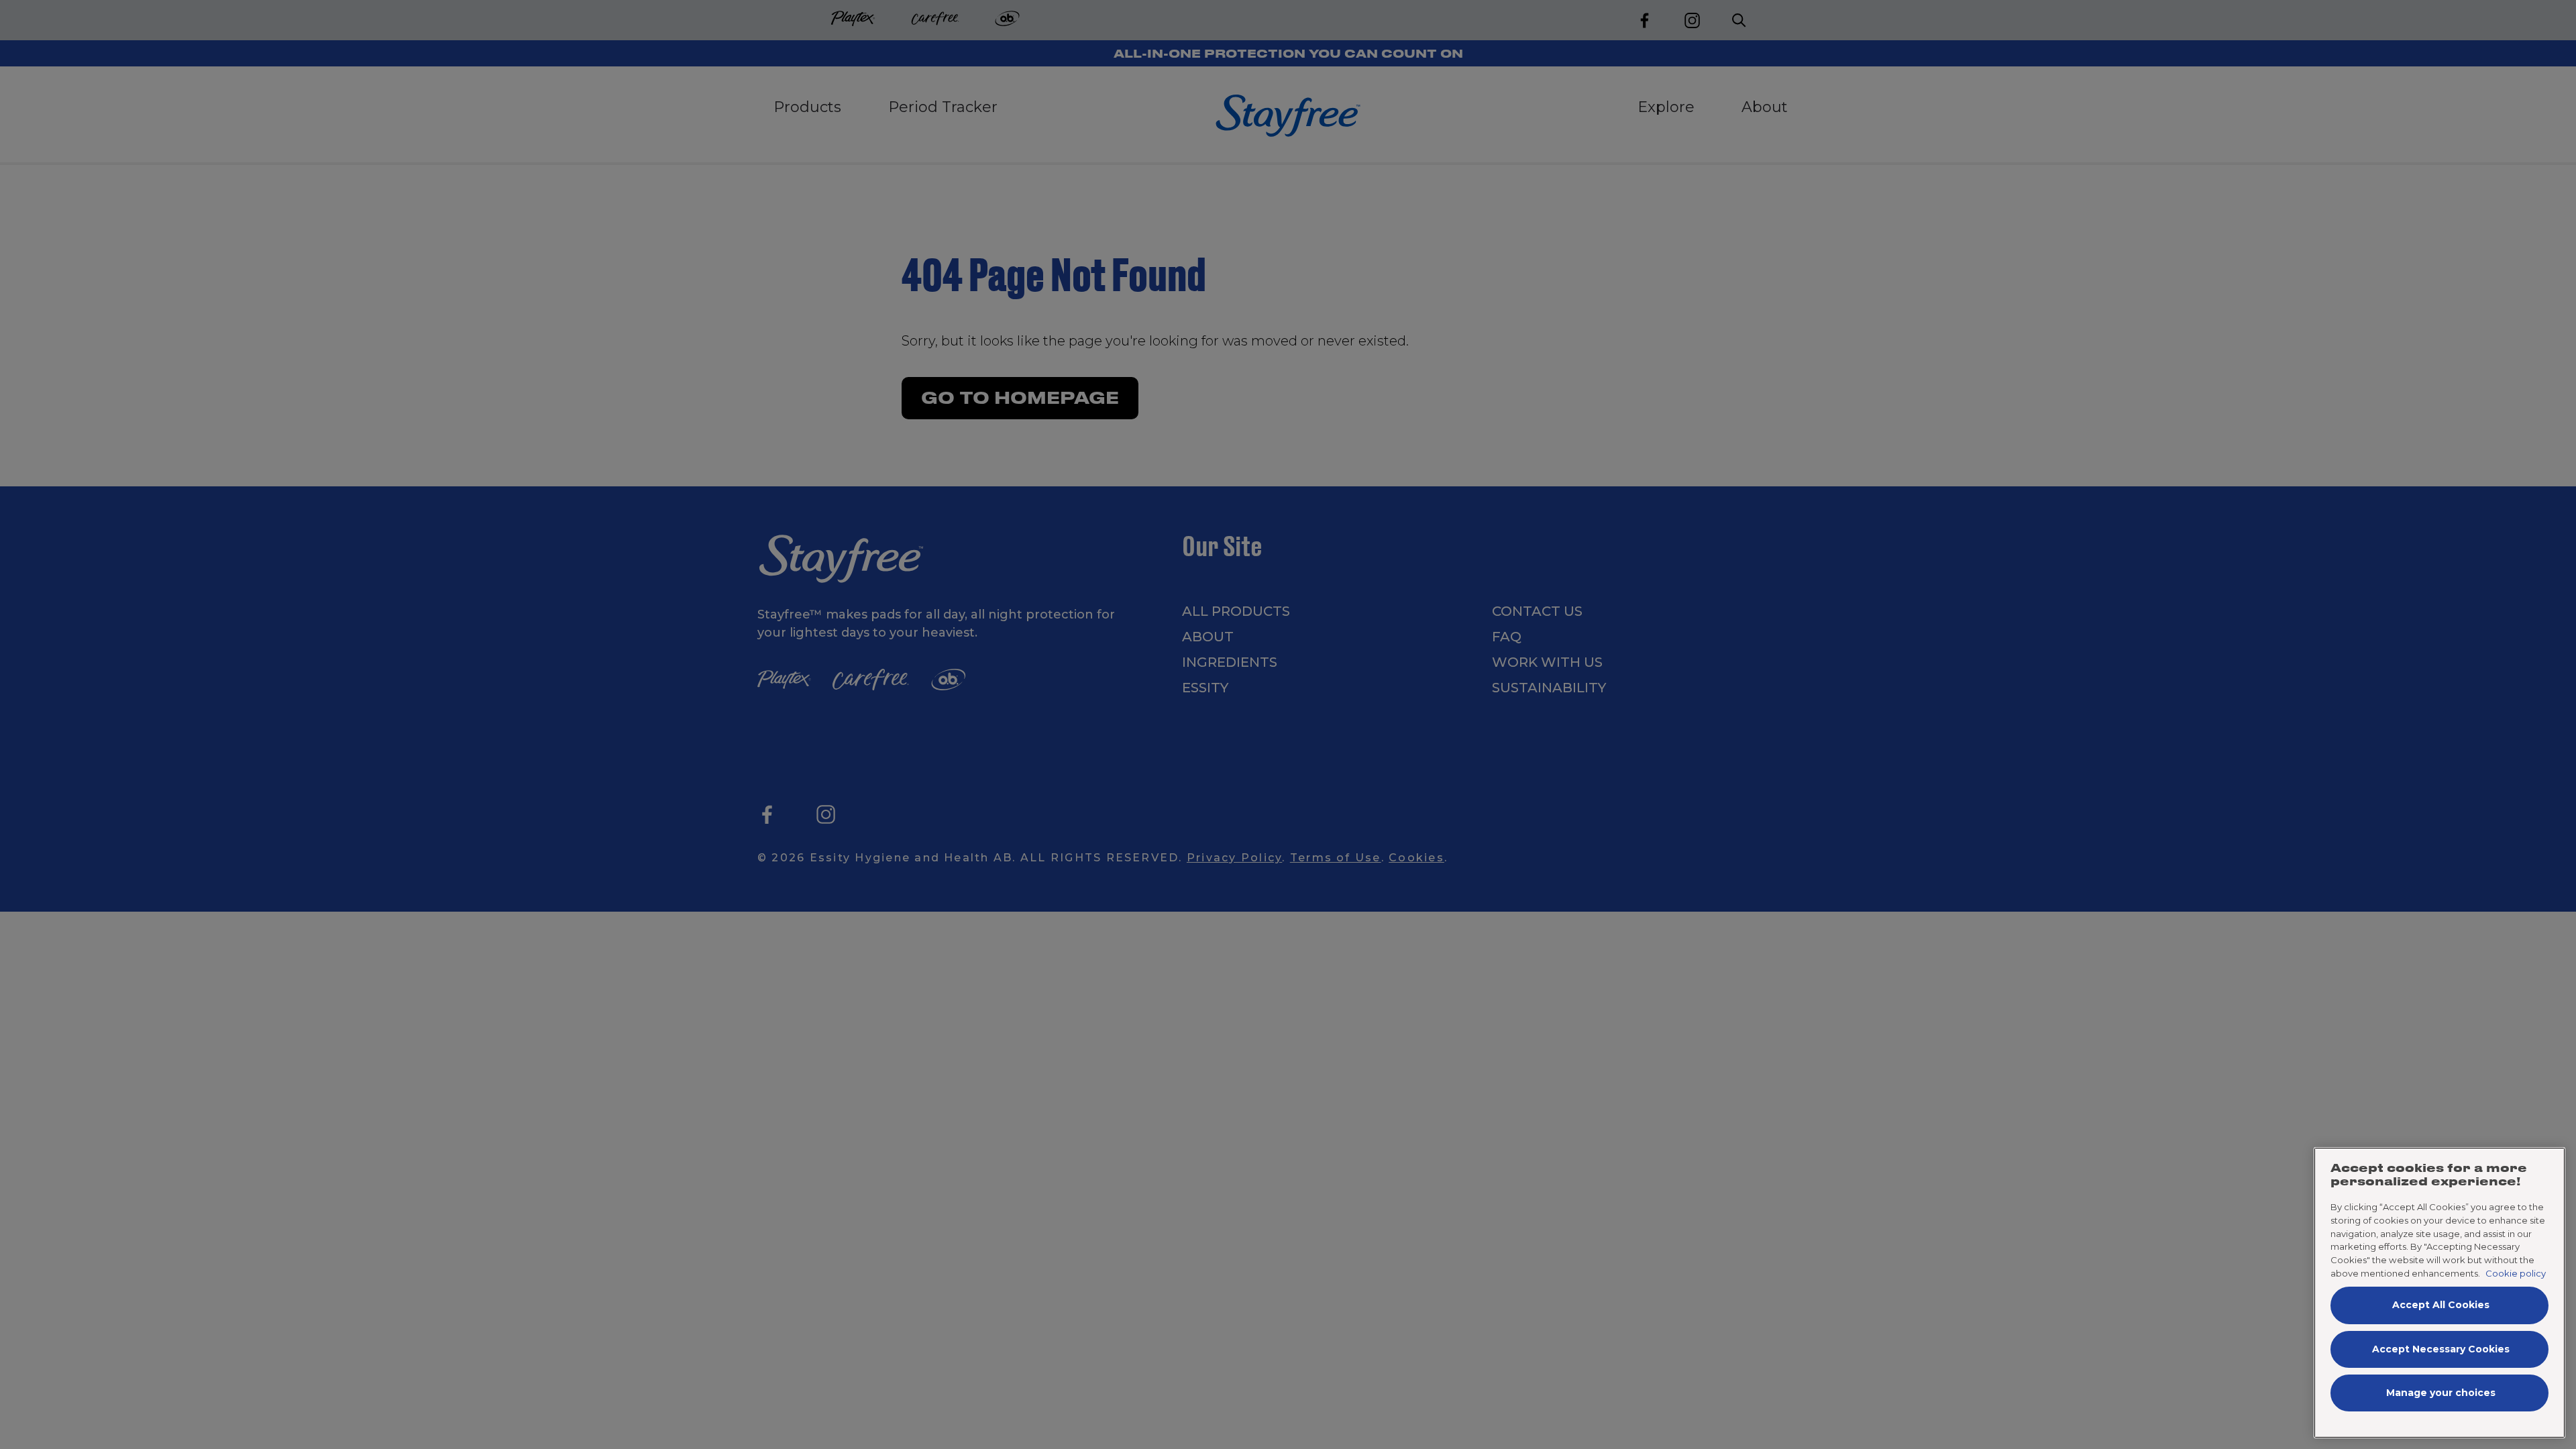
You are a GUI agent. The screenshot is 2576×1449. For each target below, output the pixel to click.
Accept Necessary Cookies (2441, 1349)
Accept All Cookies (2441, 1305)
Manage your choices (2441, 1393)
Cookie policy (2516, 1273)
